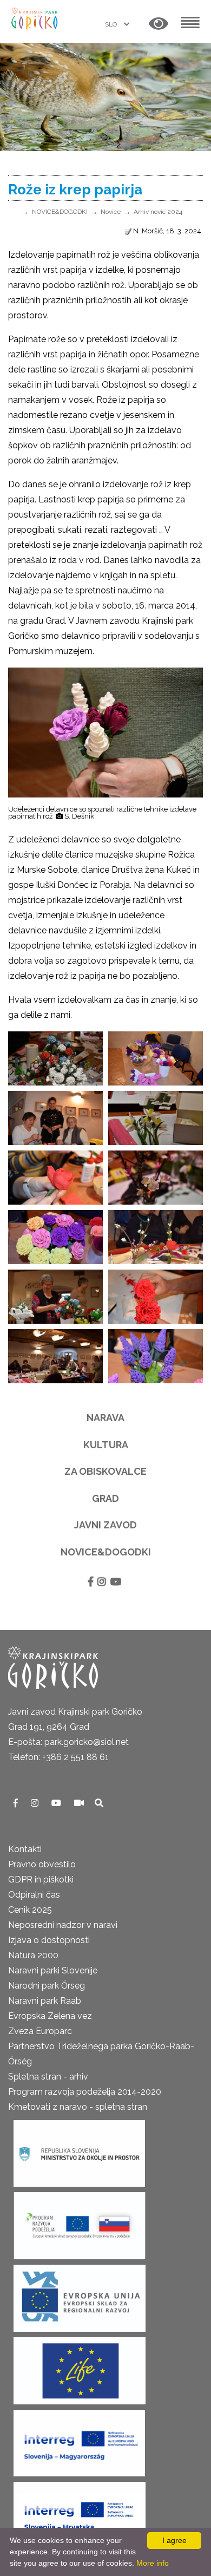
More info (153, 2563)
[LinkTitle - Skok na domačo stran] (35, 18)
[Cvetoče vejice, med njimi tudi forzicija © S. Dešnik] (156, 1237)
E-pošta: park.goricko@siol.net (68, 1742)
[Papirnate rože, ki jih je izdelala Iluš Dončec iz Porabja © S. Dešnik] (156, 1058)
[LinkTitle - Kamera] (80, 1803)
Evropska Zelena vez (50, 2016)
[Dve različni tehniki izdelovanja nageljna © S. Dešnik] (156, 1297)
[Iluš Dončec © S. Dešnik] (55, 1297)
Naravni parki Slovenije (53, 1970)
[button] (159, 24)
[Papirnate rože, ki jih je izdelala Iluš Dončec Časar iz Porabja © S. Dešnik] (55, 1058)
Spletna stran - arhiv (48, 2077)
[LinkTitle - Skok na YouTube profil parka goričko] (57, 1803)
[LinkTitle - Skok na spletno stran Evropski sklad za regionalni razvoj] (80, 2295)
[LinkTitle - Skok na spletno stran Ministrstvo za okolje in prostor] (79, 2150)
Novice (111, 212)
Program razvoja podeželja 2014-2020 (85, 2092)
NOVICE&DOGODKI (60, 212)
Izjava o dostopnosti (49, 1940)
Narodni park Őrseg (47, 1986)
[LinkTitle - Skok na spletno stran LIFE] (80, 2367)
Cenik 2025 (30, 1910)
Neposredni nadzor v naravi (63, 1925)
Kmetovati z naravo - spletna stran (78, 2107)
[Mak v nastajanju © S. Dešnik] (55, 1178)
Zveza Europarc (40, 2031)
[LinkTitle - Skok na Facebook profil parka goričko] (17, 1803)
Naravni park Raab (45, 2001)
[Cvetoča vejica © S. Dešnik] (156, 1178)
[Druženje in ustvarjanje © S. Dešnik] (55, 1356)
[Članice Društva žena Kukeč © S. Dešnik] (55, 1118)
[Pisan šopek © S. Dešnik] (55, 1237)
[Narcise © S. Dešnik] (156, 1118)
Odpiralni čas (34, 1895)
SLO (112, 24)
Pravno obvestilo (42, 1864)
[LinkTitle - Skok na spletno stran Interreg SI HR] (80, 2512)
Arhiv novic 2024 (158, 212)
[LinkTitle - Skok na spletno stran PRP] (80, 2222)
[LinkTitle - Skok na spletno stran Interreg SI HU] (79, 2440)
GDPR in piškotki (41, 1879)
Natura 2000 (33, 1955)
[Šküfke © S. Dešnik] (156, 1356)
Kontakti (25, 1849)
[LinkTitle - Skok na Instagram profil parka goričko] (36, 1803)
